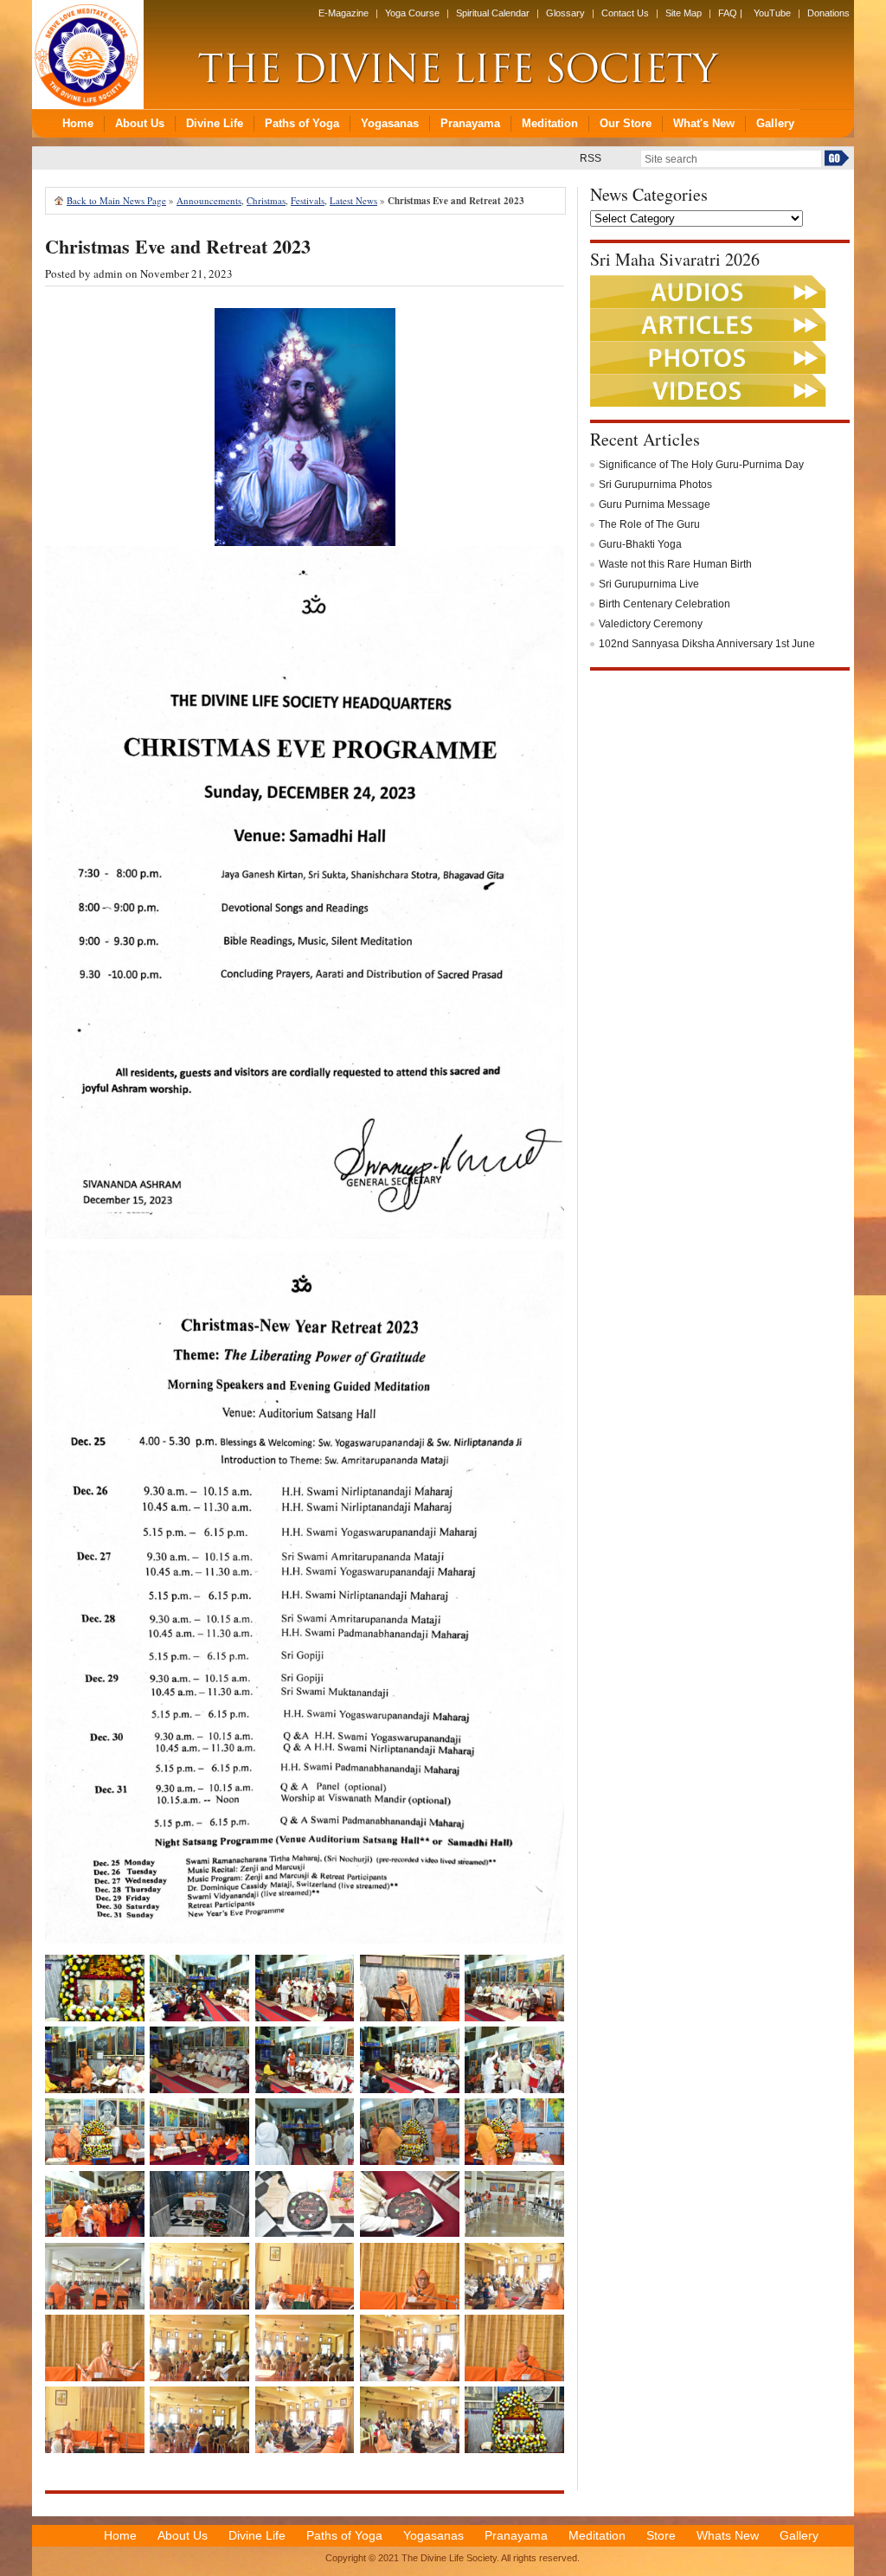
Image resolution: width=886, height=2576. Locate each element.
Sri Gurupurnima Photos (655, 485)
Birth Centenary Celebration (664, 604)
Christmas (266, 200)
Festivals (308, 200)
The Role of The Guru (649, 524)
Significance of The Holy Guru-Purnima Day (701, 465)
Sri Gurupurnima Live (649, 584)
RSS (591, 158)
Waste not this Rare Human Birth (675, 564)
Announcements (209, 200)
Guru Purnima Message (655, 504)
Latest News (353, 200)
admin (108, 273)
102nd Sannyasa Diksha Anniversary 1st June (707, 644)
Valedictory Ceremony (651, 624)
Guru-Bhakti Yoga (640, 544)
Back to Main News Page (116, 200)
